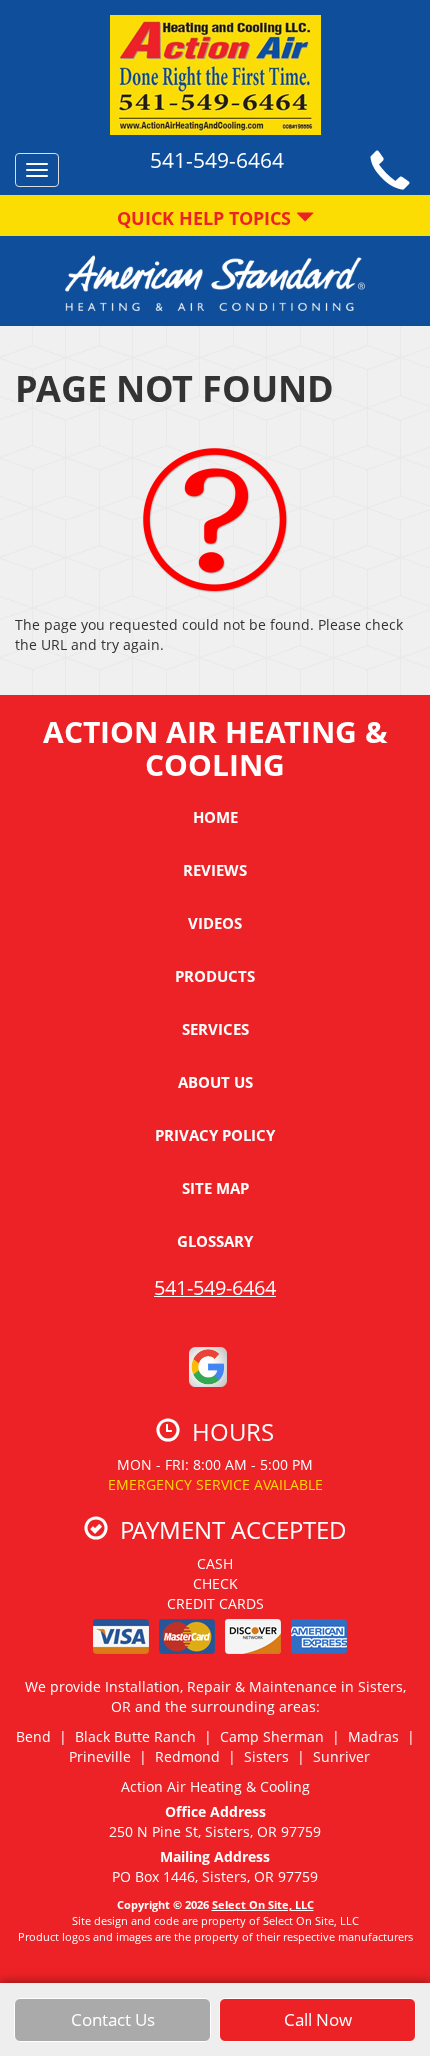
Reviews (215, 870)
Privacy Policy (215, 1135)
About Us (215, 1082)
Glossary (215, 1241)
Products (215, 976)
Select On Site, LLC (263, 1904)
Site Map (215, 1188)
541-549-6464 (215, 1287)
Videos (215, 923)
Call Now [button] (318, 2019)
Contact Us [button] (113, 2019)
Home (215, 817)
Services (215, 1029)
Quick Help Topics (206, 218)
